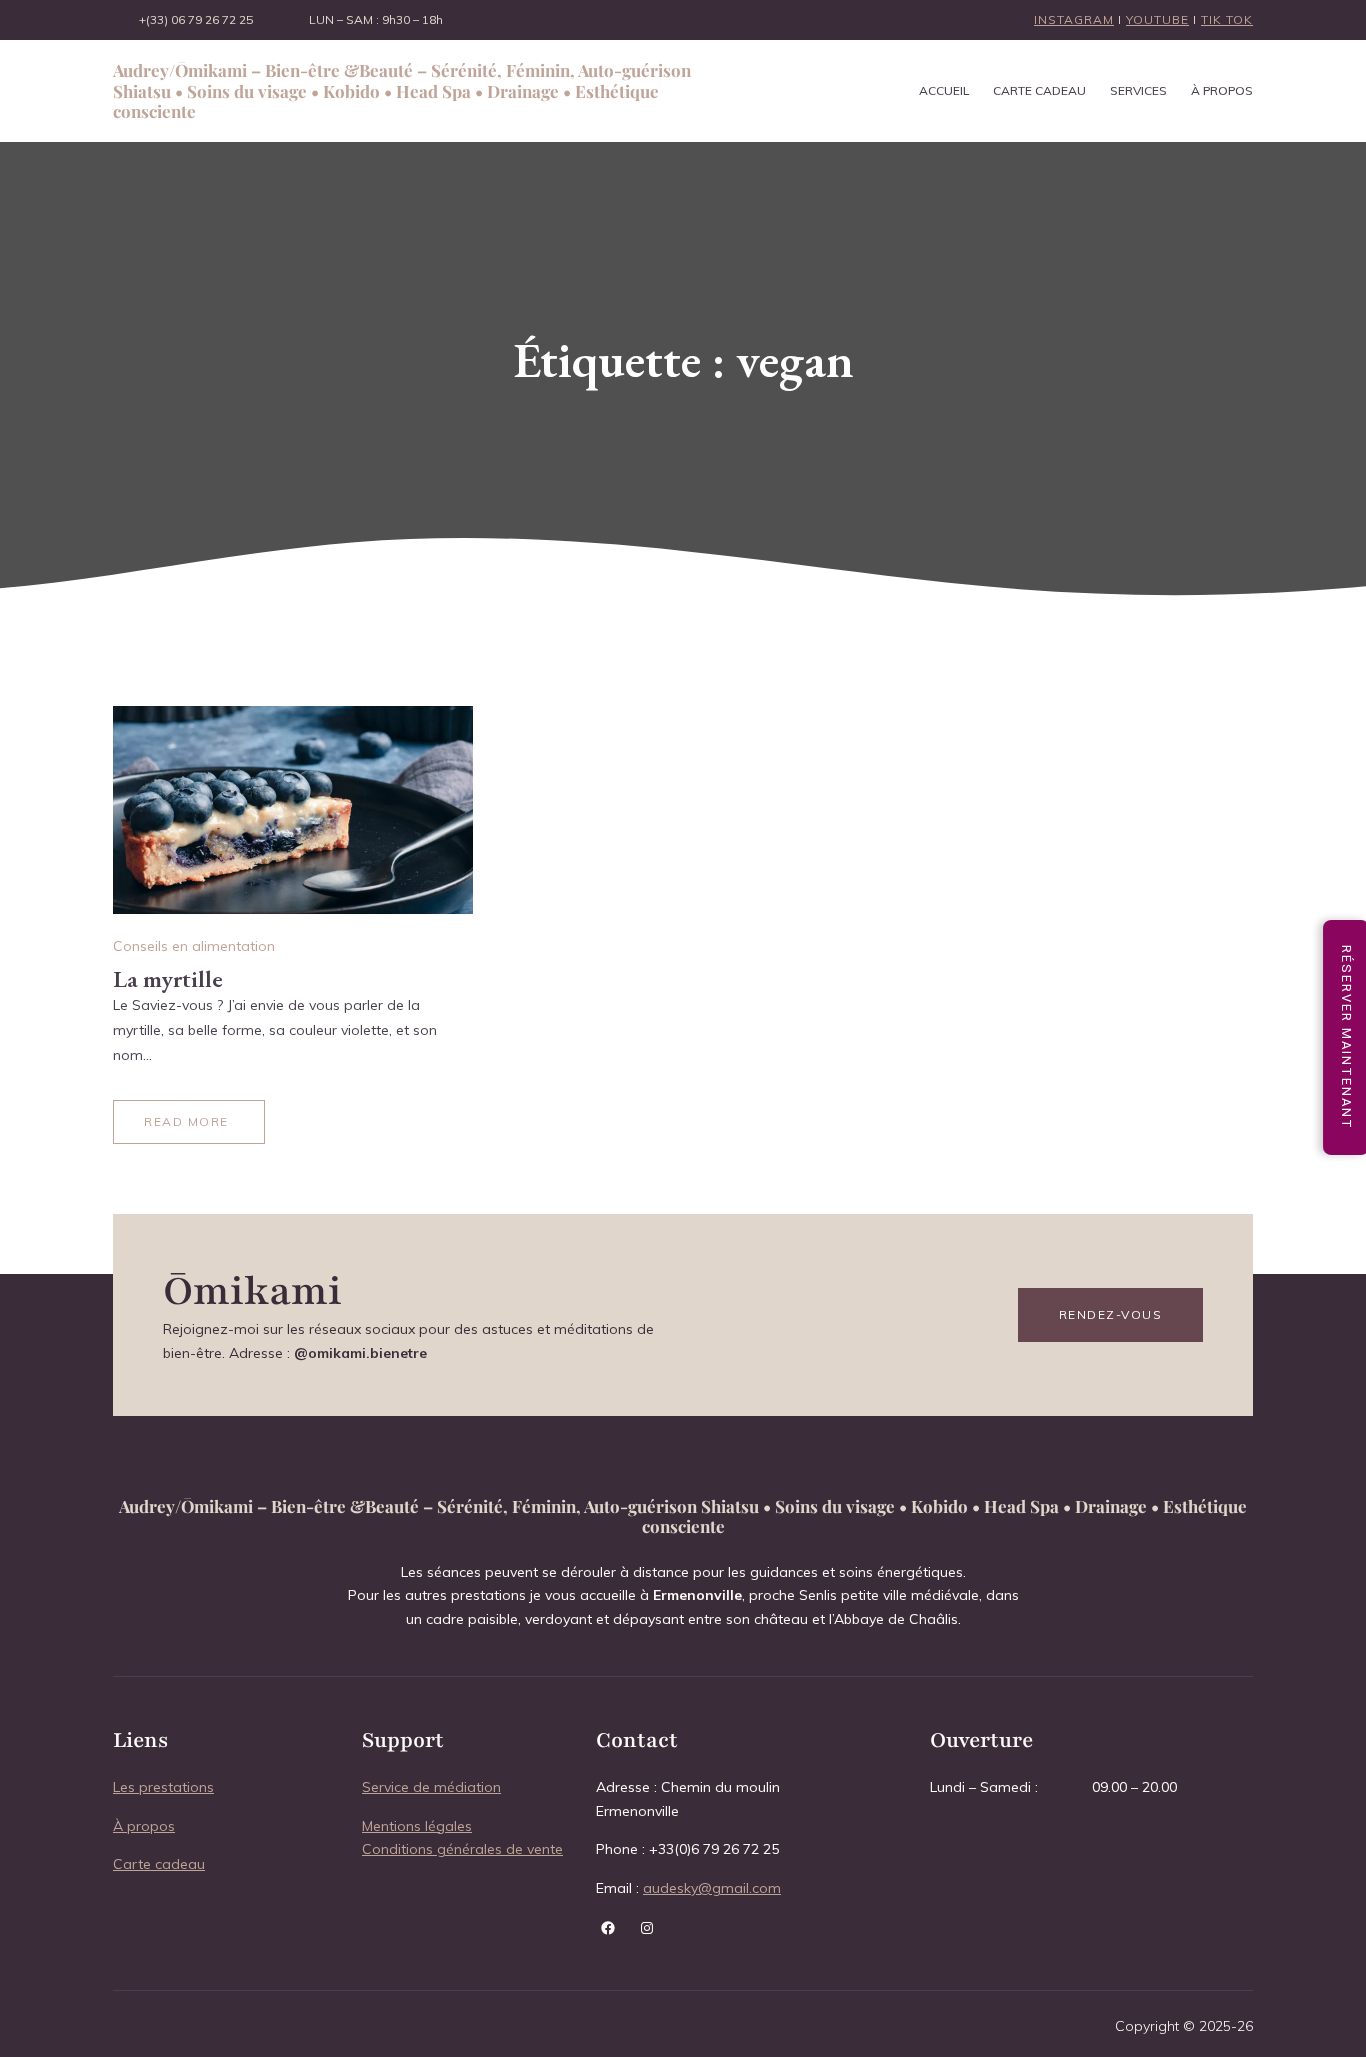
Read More (186, 1121)
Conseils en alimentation (194, 946)
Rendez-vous (1111, 1314)
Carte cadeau (159, 1864)
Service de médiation (431, 1787)
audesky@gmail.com (712, 1888)
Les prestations (163, 1787)
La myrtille (168, 978)
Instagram (1074, 19)
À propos (144, 1826)
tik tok (1227, 19)
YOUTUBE (1157, 19)
